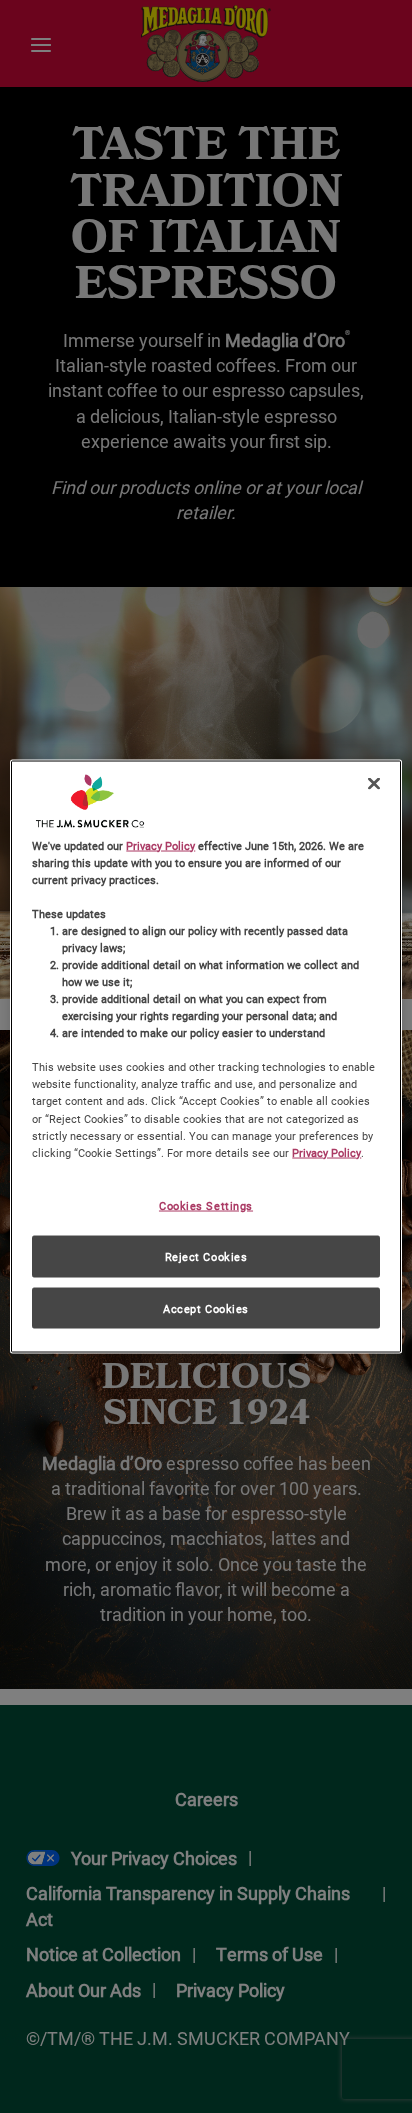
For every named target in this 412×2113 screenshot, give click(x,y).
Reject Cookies (206, 1255)
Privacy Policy (160, 844)
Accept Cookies (206, 1307)
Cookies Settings (206, 1204)
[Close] (374, 783)
